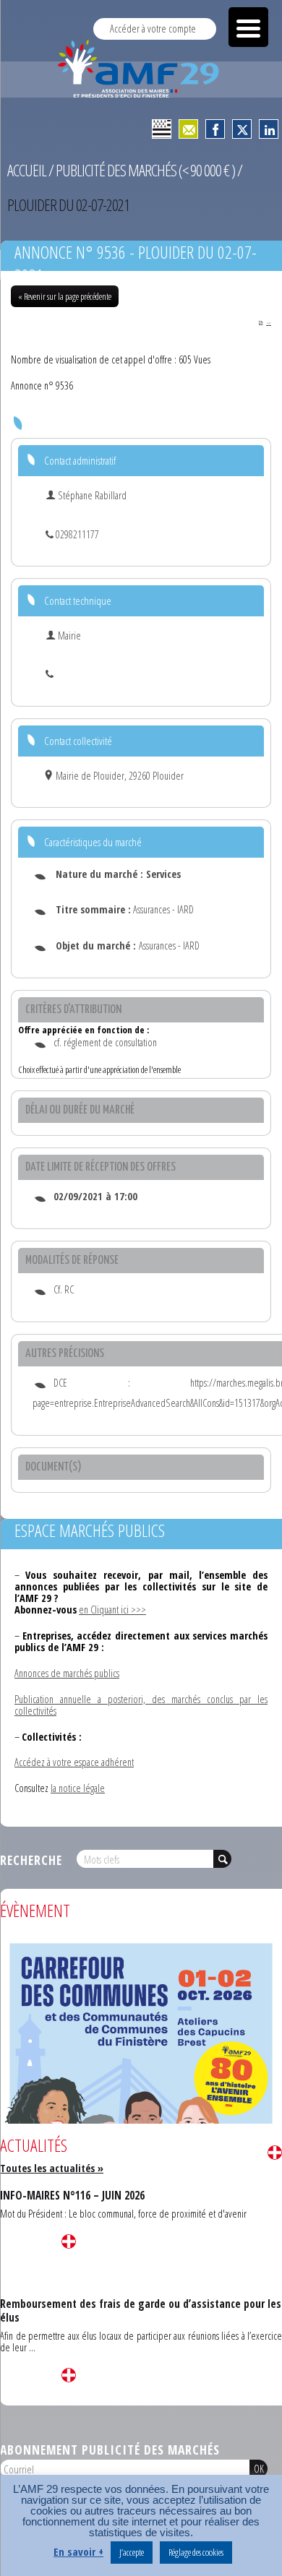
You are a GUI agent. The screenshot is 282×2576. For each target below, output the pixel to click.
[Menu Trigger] (248, 27)
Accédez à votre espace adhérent (74, 1762)
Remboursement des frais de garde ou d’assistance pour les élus (141, 2310)
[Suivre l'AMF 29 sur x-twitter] (242, 129)
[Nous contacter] (188, 129)
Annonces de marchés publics (67, 1673)
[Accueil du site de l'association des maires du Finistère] (141, 69)
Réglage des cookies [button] (196, 2552)
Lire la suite (275, 2153)
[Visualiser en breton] (162, 129)
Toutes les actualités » (52, 2168)
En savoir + (78, 2552)
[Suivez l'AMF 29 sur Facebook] (215, 129)
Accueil (27, 170)
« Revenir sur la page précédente (65, 296)
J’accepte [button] (132, 2552)
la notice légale (78, 1788)
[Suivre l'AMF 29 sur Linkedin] (269, 129)
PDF (269, 323)
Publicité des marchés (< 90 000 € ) (145, 170)
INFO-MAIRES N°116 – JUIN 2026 (72, 2195)
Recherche (31, 1860)
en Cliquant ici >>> (112, 1610)
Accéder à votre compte (153, 29)
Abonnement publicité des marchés (110, 2450)
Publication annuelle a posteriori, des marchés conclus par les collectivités (141, 1705)
